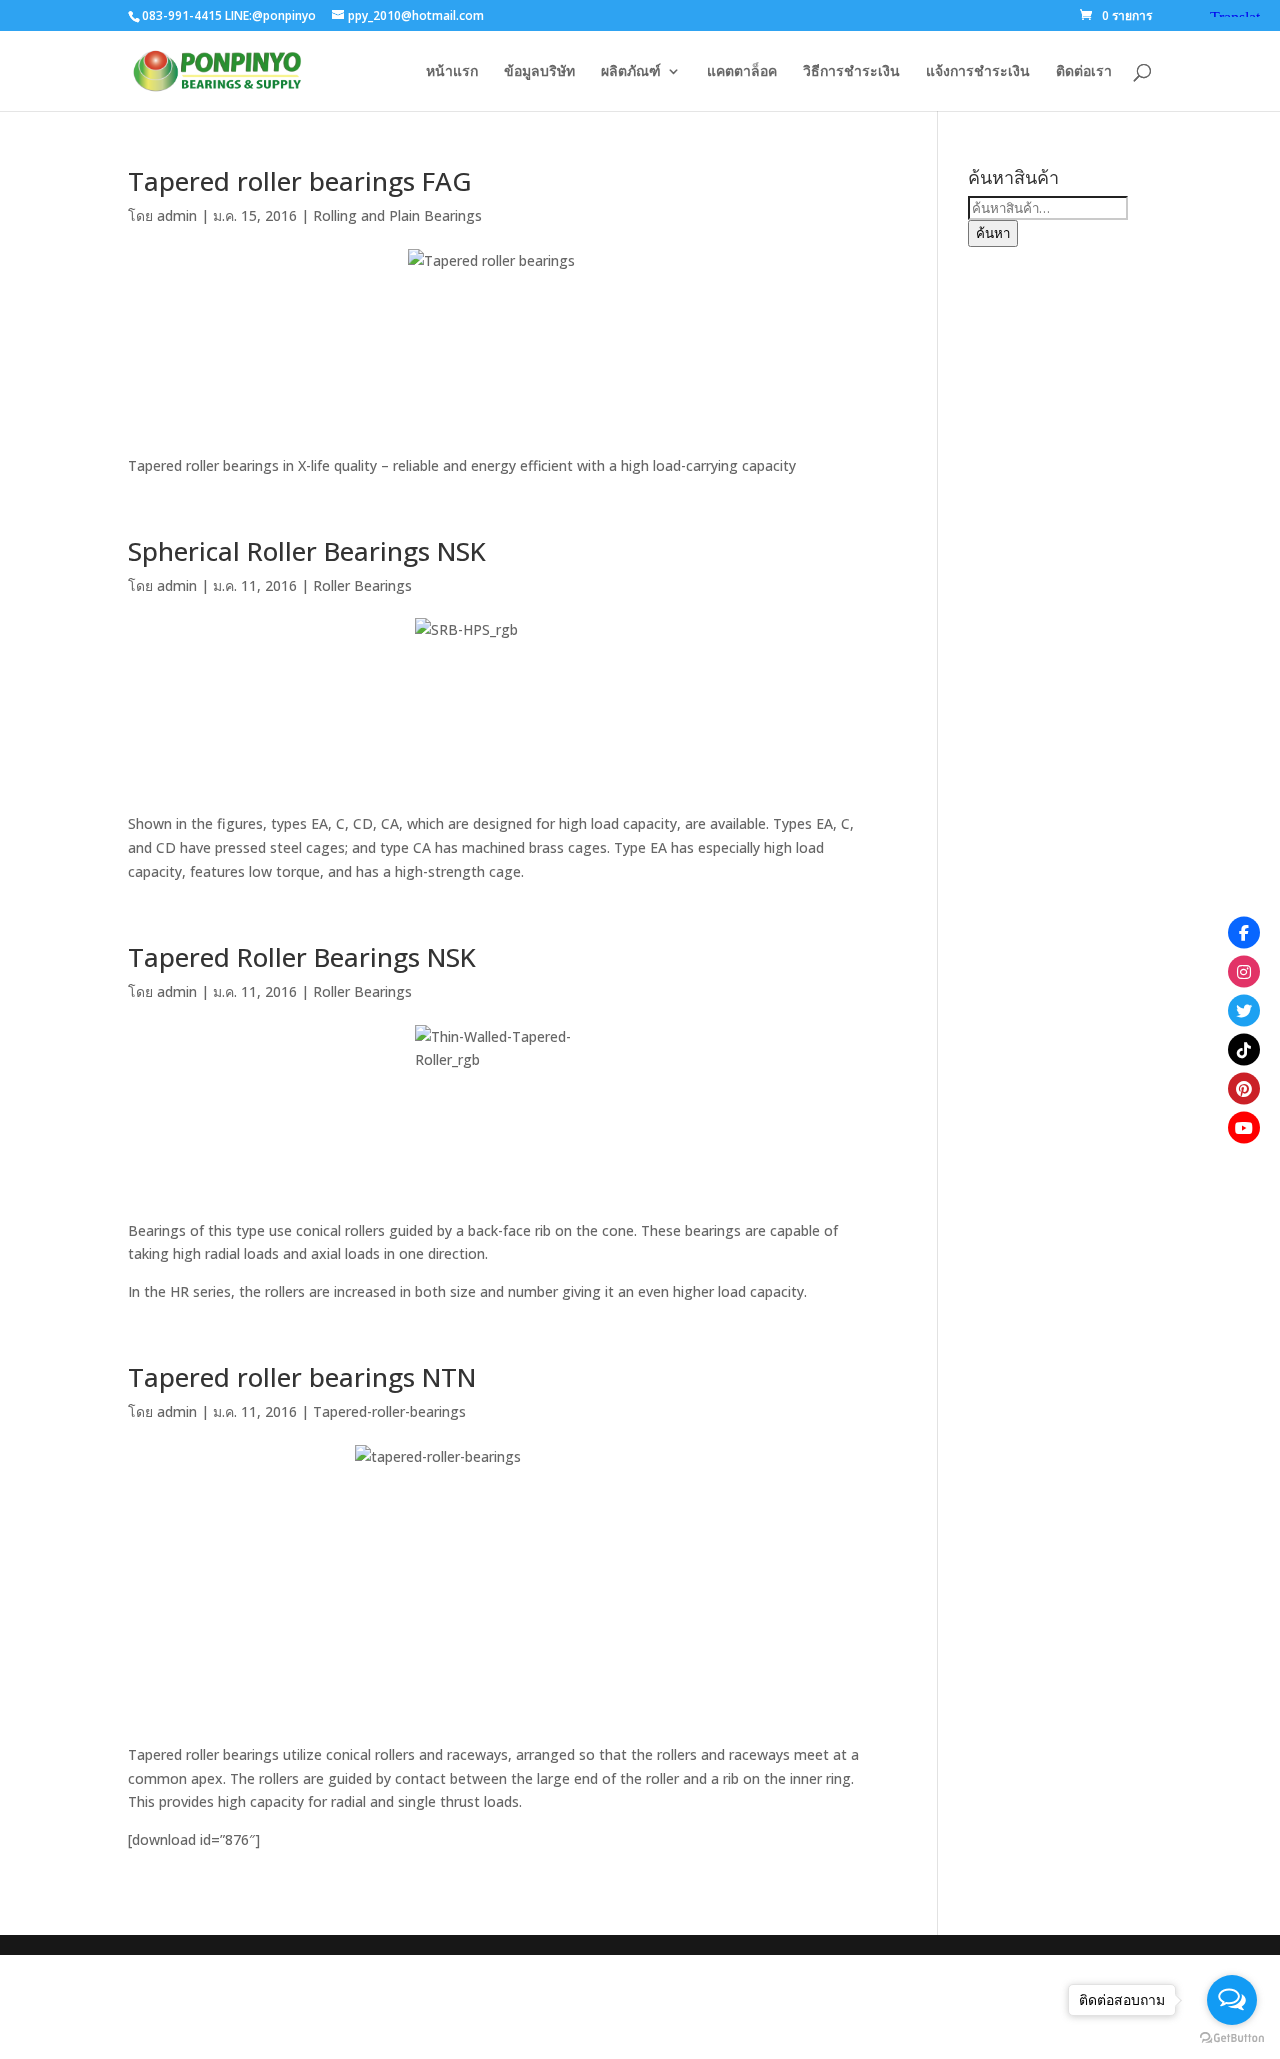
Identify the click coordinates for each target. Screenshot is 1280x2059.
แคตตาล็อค (742, 72)
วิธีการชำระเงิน (851, 72)
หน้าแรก (452, 72)
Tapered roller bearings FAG (300, 181)
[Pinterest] (1244, 1088)
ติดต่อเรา (1084, 72)
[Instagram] (1244, 971)
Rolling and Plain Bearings (397, 215)
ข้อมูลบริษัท (539, 72)
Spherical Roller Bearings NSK (307, 551)
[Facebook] (1244, 932)
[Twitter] (1244, 1010)
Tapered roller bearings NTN (302, 1377)
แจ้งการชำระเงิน (978, 72)
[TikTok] (1244, 1049)
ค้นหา (993, 233)
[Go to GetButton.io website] (1232, 2038)
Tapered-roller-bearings (389, 1411)
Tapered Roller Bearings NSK (302, 957)
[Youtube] (1244, 1127)
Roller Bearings (362, 585)
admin (177, 215)
